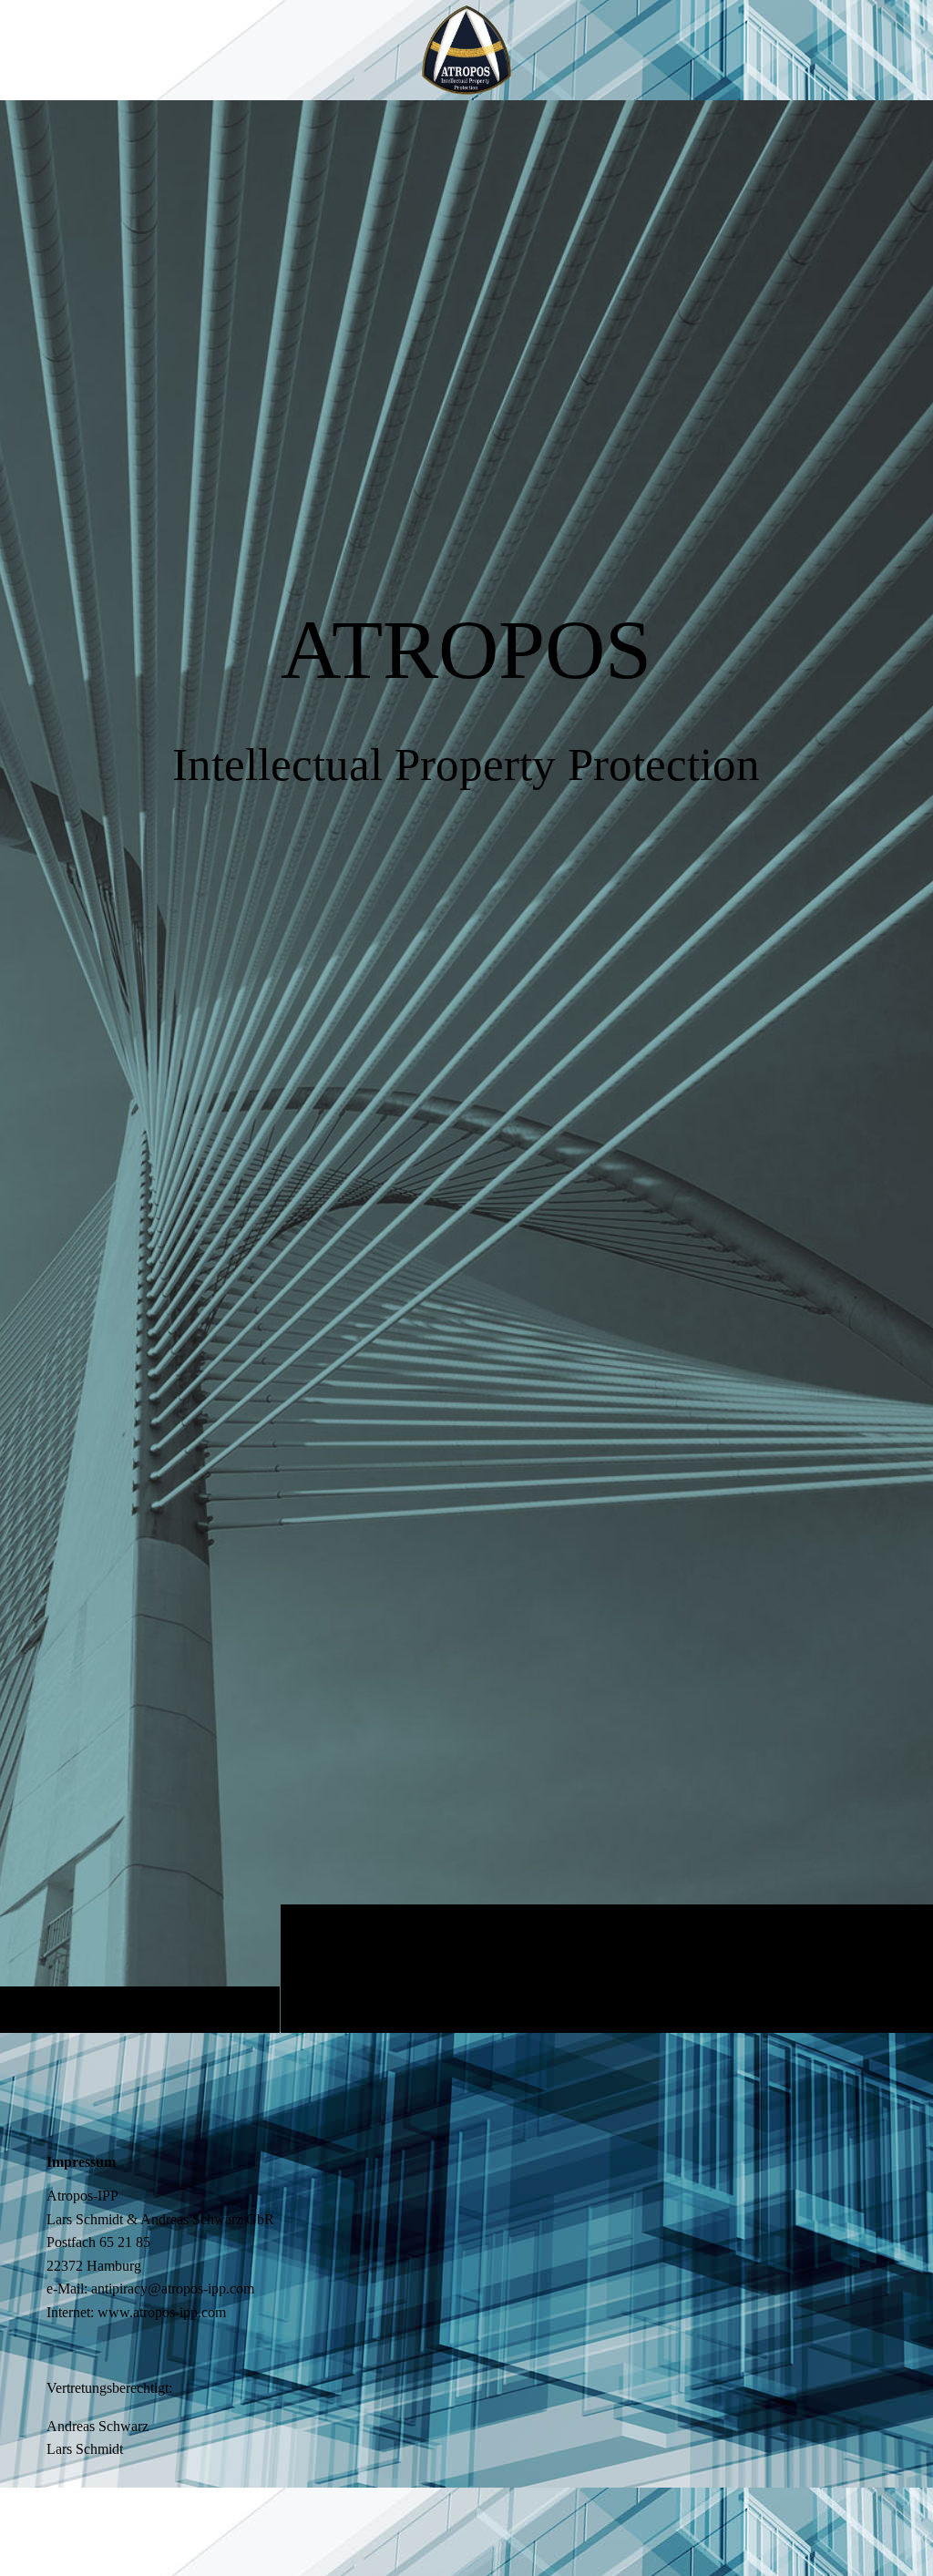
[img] (466, 1066)
